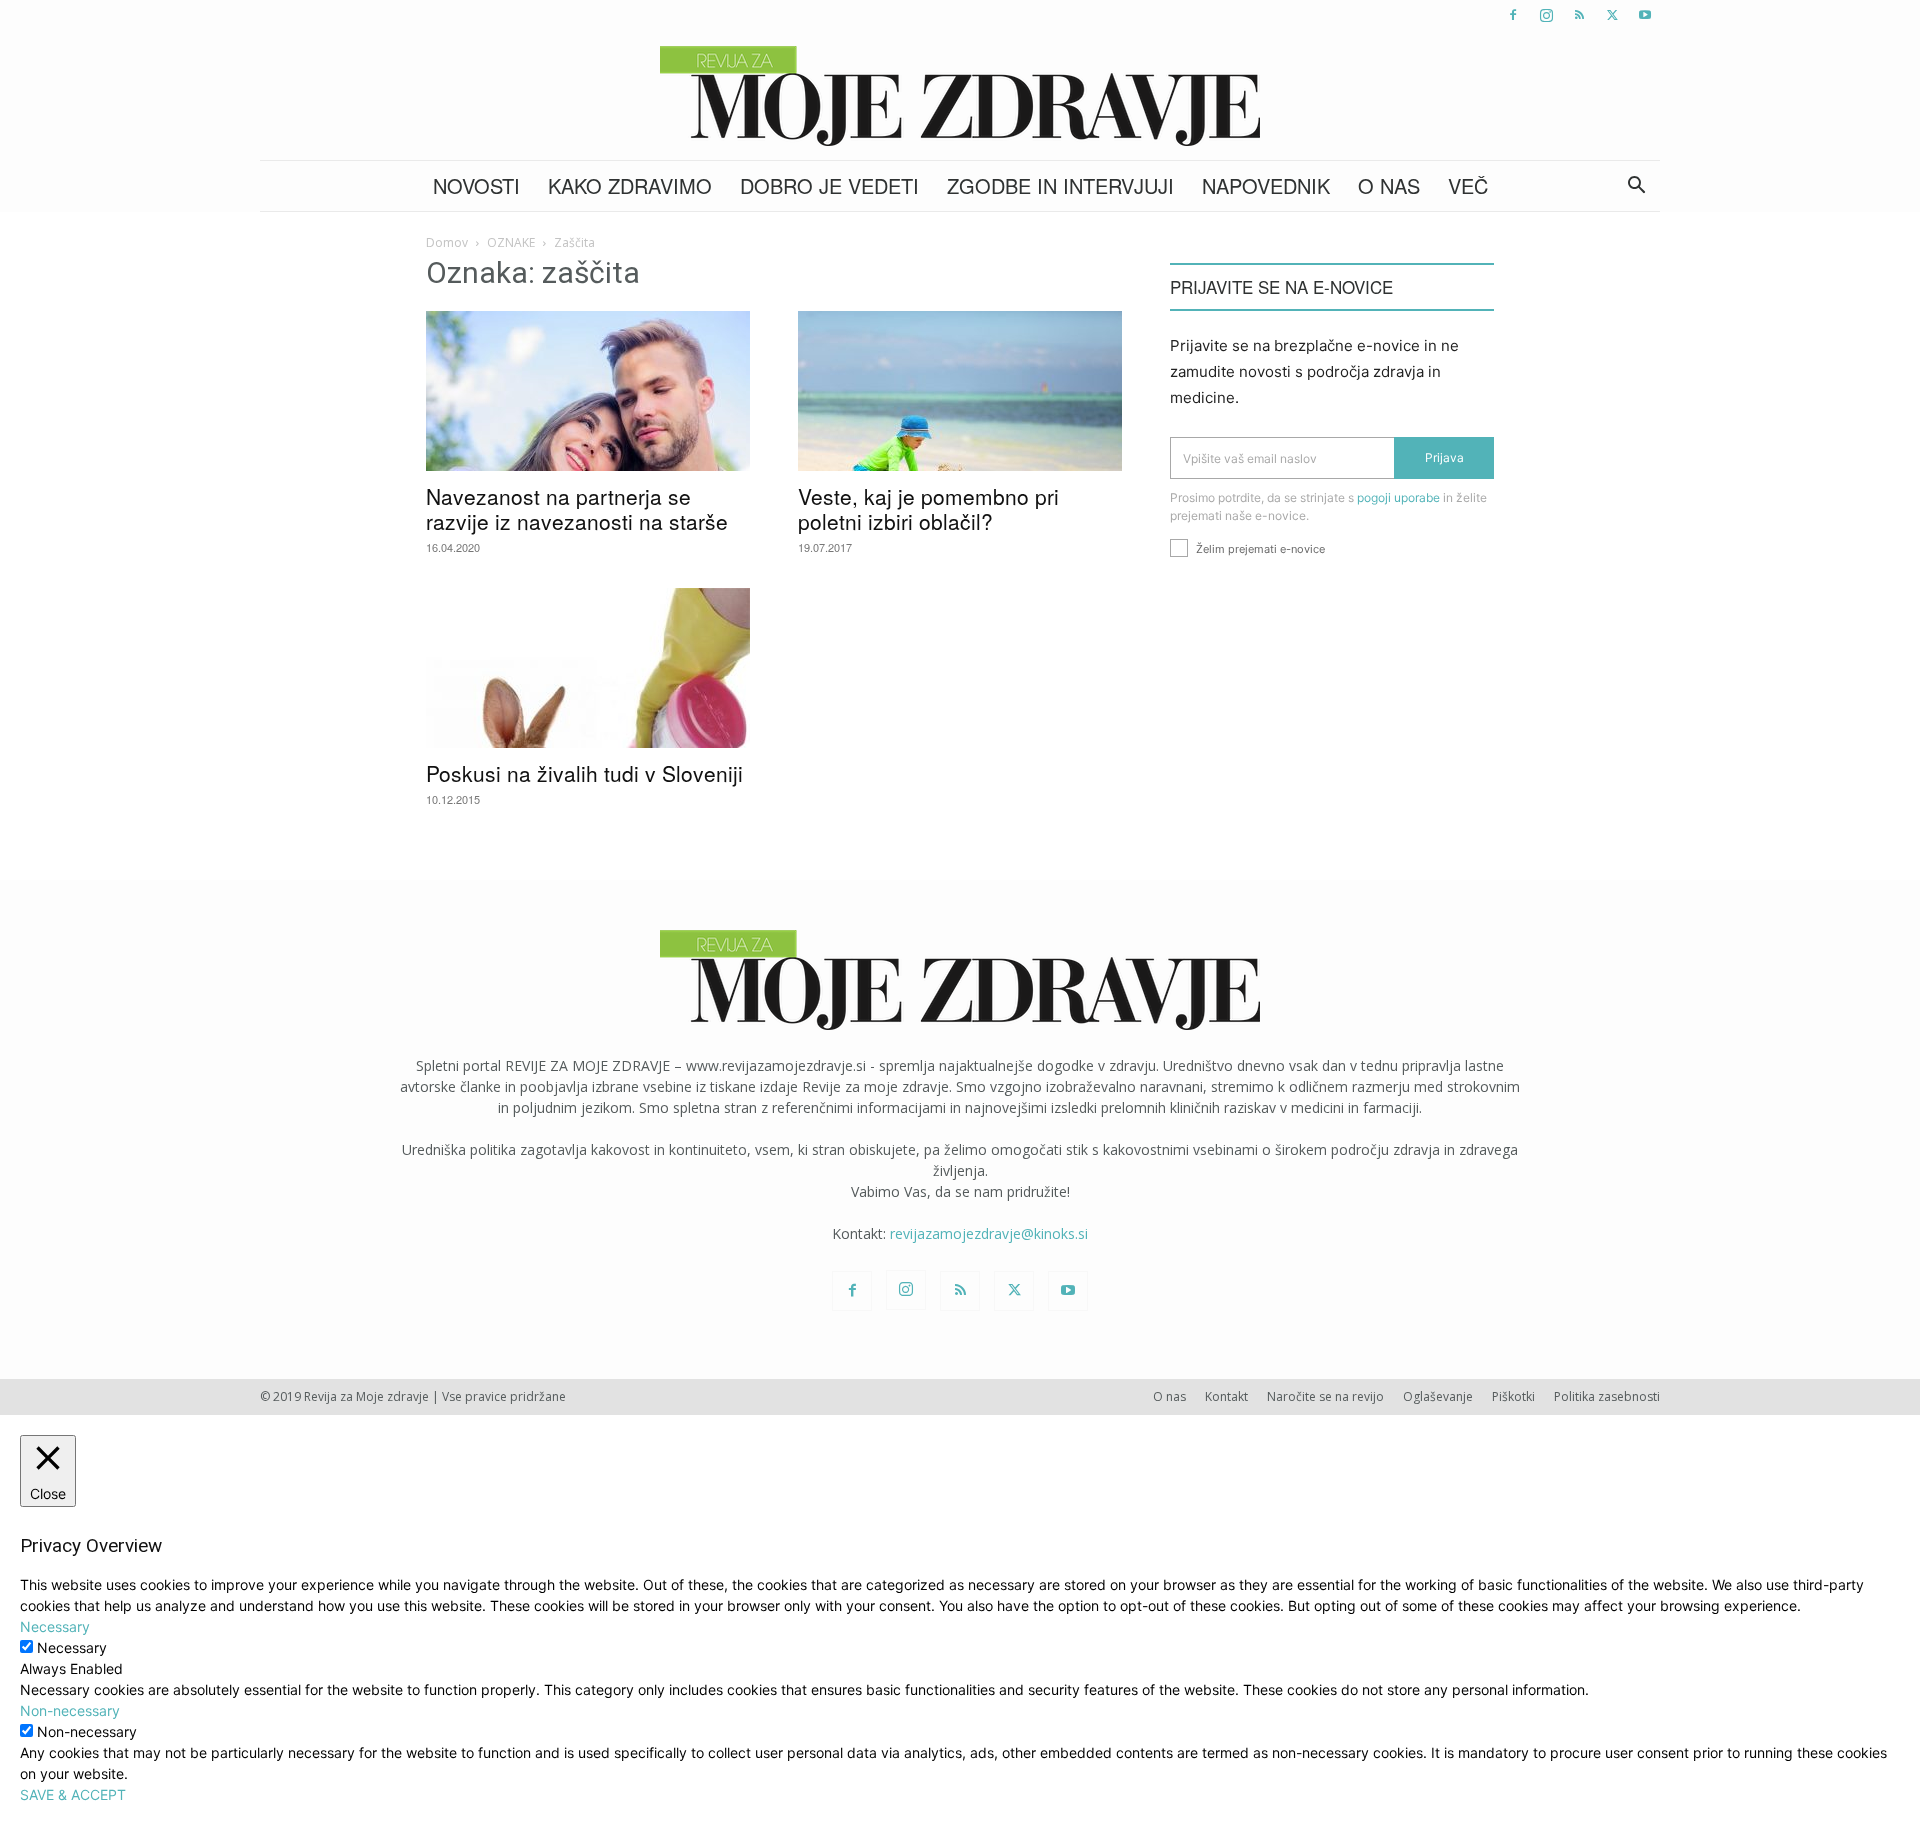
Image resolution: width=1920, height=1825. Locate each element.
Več (1468, 185)
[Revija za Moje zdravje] (960, 96)
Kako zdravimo (630, 185)
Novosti (476, 185)
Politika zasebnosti (1607, 1396)
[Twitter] (1612, 15)
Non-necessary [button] (70, 1710)
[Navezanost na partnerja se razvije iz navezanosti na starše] (588, 391)
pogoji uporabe (1398, 497)
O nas (1389, 185)
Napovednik (1266, 185)
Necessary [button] (55, 1626)
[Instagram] (1546, 15)
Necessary (72, 1647)
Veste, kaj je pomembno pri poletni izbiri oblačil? (928, 508)
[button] (1636, 187)
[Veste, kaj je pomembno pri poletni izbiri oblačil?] (960, 391)
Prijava (1444, 457)
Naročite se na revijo (1325, 1396)
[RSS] (1579, 15)
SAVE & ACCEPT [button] (73, 1794)
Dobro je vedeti (829, 185)
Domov (447, 242)
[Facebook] (1513, 15)
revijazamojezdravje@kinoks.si (989, 1233)
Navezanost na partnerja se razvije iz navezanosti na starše (577, 508)
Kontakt (1226, 1396)
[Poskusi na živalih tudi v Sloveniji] (588, 668)
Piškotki (1513, 1396)
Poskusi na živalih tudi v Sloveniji (584, 773)
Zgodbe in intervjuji (1060, 185)
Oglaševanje (1438, 1396)
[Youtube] (1645, 15)
